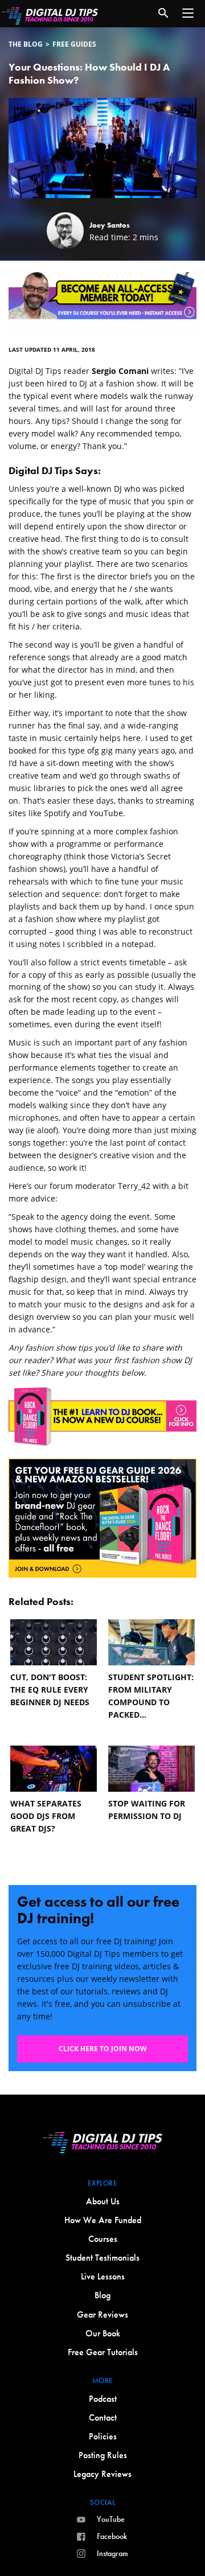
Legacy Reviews (102, 2474)
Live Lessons (103, 2276)
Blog (102, 2295)
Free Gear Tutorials (103, 2352)
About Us (103, 2201)
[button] (188, 13)
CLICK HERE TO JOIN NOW (103, 2049)
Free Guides (74, 44)
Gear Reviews (102, 2314)
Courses (103, 2239)
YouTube (111, 2519)
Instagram (112, 2553)
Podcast (103, 2399)
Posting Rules (103, 2455)
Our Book (103, 2333)
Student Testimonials (102, 2258)
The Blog (26, 44)
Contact (103, 2417)
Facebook (112, 2536)
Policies (103, 2436)
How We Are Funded (103, 2220)
